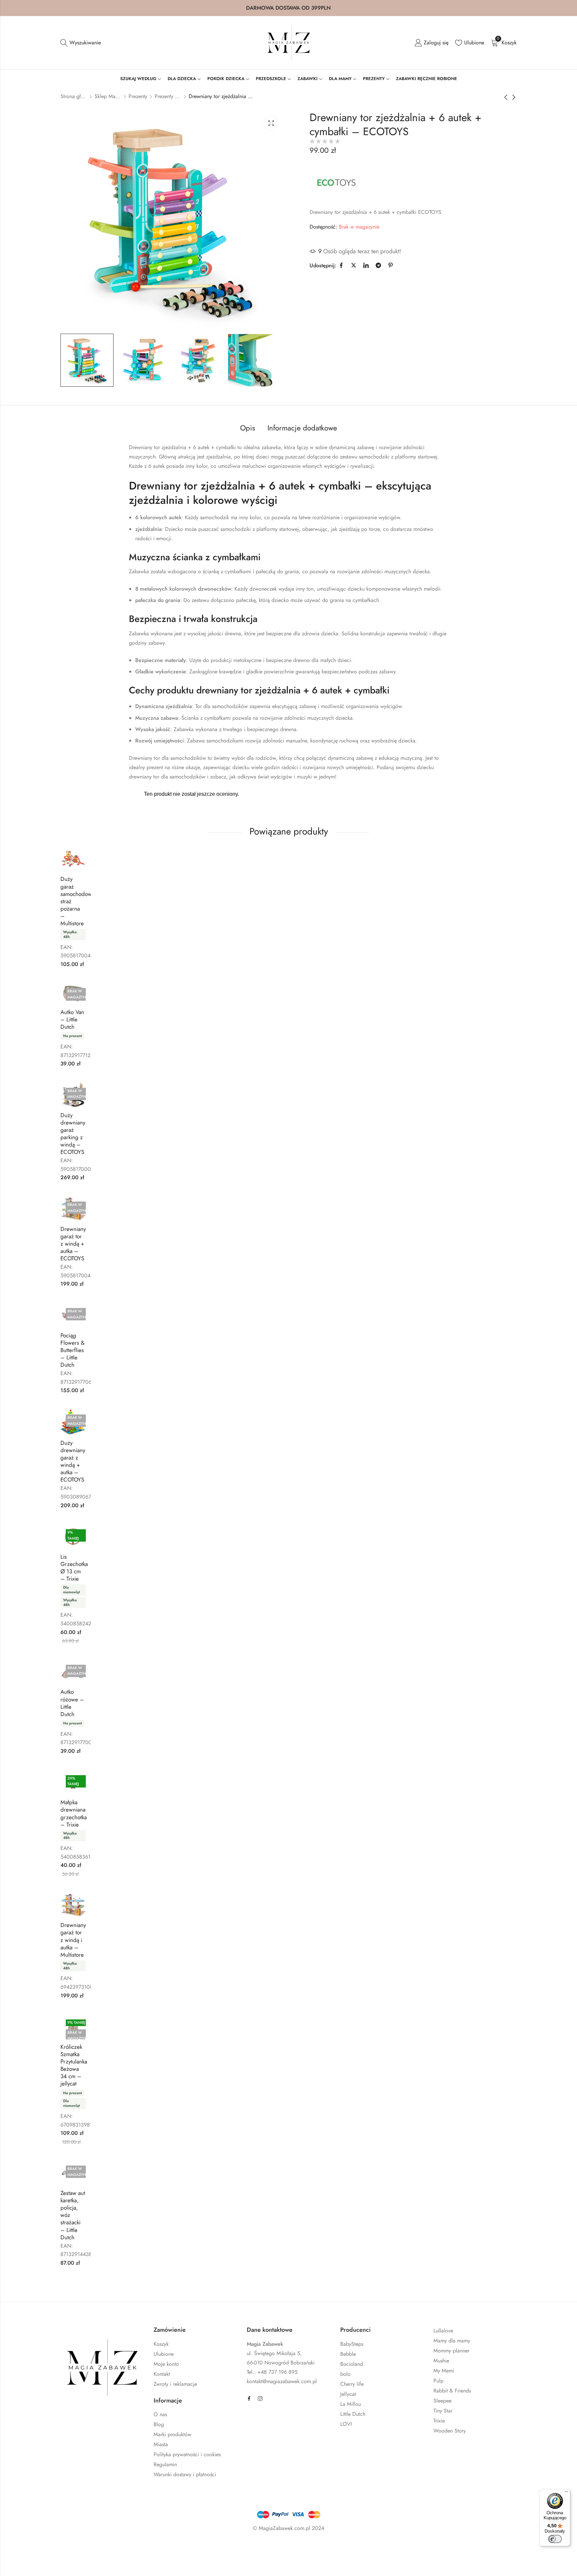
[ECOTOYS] (336, 182)
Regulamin (165, 2464)
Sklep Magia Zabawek (108, 96)
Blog (159, 2424)
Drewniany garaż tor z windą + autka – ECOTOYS (73, 1244)
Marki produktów (172, 2434)
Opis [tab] (248, 428)
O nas (160, 2414)
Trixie (439, 2421)
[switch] (555, 2539)
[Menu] (566, 2493)
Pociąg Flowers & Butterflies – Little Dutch (72, 1350)
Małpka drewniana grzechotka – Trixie (74, 1813)
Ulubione (164, 2354)
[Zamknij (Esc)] (97, 2548)
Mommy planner (451, 2351)
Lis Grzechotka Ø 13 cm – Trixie (74, 1568)
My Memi (444, 2371)
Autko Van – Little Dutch (72, 1019)
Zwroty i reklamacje (175, 2384)
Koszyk (161, 2344)
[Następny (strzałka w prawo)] (73, 2562)
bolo (345, 2374)
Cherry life (352, 2384)
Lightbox (271, 123)
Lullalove (443, 2331)
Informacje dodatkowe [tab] (302, 428)
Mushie (441, 2361)
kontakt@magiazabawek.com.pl (282, 2381)
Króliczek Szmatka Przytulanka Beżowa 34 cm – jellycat (74, 2065)
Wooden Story (450, 2431)
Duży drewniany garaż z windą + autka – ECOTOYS (73, 1461)
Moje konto (166, 2364)
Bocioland (352, 2364)
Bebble (348, 2354)
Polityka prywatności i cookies (187, 2454)
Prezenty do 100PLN (168, 96)
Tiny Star (443, 2411)
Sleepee (442, 2401)
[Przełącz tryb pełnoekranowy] (57, 2548)
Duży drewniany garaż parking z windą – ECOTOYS (73, 1134)
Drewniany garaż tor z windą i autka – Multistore (73, 1940)
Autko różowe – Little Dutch (72, 1703)
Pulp (438, 2381)
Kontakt (162, 2374)
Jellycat (348, 2394)
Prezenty (138, 96)
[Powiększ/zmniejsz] (38, 2548)
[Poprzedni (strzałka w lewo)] (43, 2562)
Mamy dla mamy (452, 2341)
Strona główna (74, 96)
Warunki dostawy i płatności (185, 2474)
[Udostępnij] (77, 2548)
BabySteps (352, 2344)
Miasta (161, 2444)
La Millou (351, 2404)
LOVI (346, 2424)
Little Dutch (353, 2414)
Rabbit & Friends (452, 2391)
